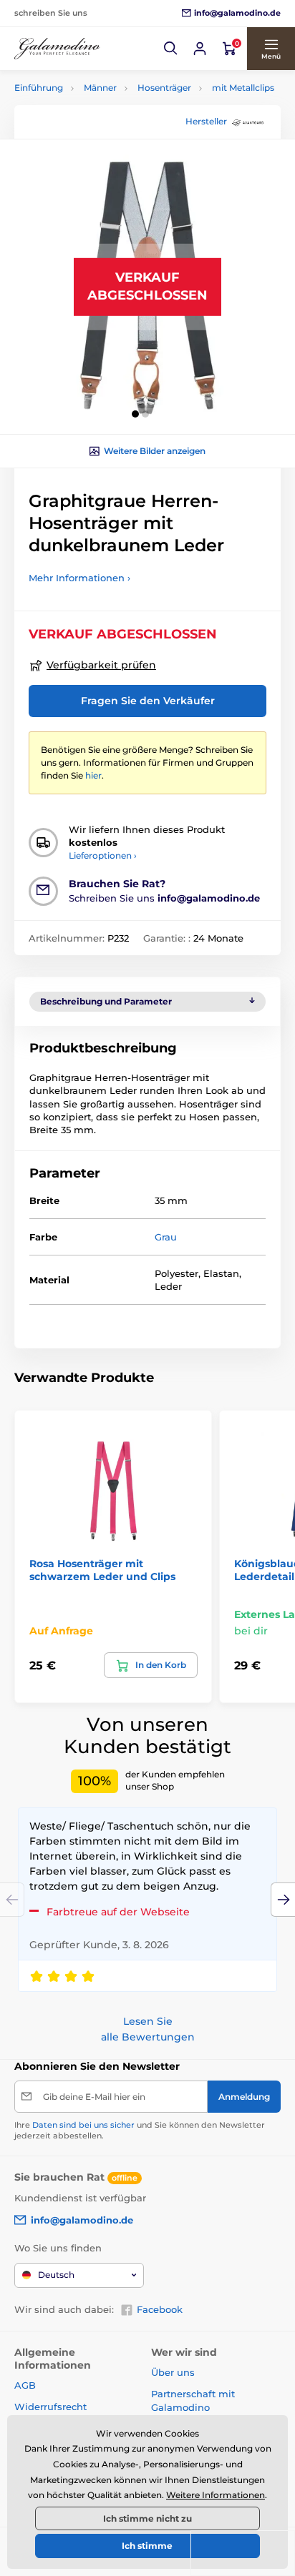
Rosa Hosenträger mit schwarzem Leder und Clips (102, 1570)
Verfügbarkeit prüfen (101, 665)
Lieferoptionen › (103, 855)
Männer (100, 88)
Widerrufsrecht (50, 2407)
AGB (25, 2385)
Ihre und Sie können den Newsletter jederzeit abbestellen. (140, 2130)
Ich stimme (147, 2546)
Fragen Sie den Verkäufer (148, 701)
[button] (171, 49)
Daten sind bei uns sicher (83, 2125)
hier (93, 775)
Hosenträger (164, 88)
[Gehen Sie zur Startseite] (57, 49)
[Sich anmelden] (200, 49)
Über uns (173, 2372)
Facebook (160, 2309)
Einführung (39, 88)
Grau (166, 1237)
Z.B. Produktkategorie (100, 117)
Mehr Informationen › (79, 578)
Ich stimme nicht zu (147, 2518)
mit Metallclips (243, 88)
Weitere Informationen (216, 2495)
